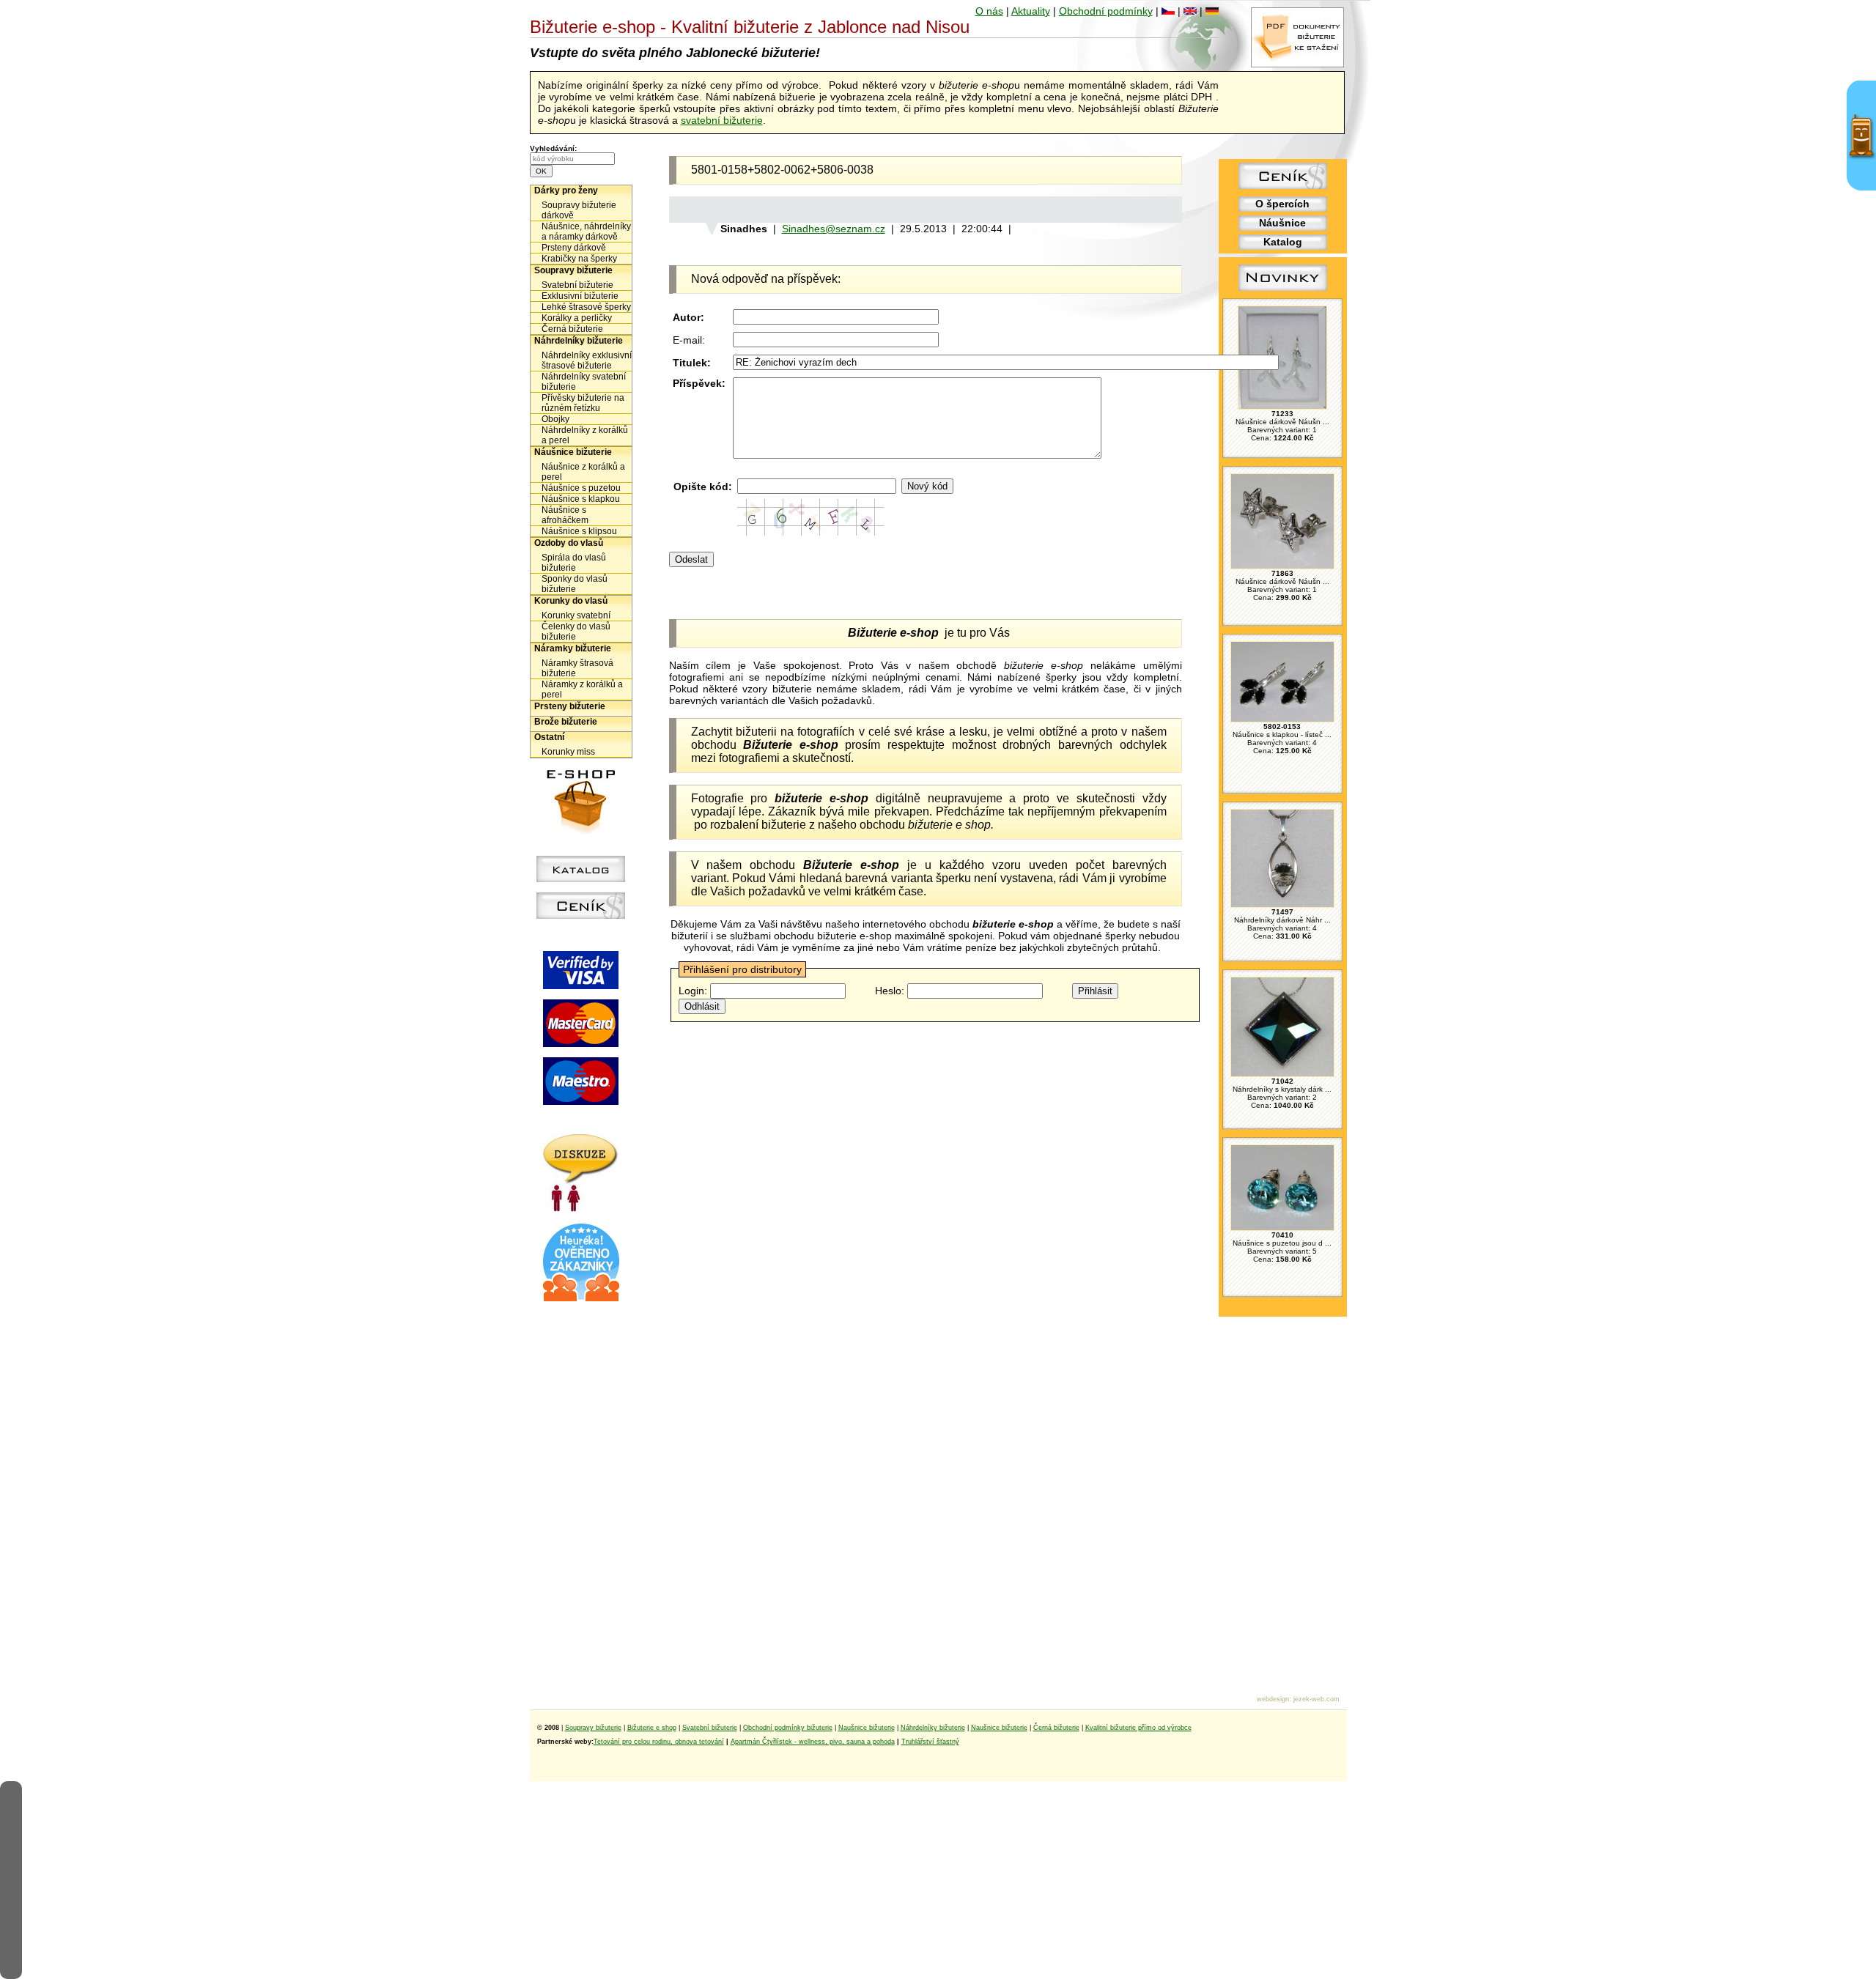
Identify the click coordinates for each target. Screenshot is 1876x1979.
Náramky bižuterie (573, 648)
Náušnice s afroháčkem (565, 515)
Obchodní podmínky (1106, 11)
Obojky (555, 419)
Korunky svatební (576, 615)
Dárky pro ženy (566, 190)
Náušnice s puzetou (581, 488)
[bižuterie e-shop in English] (1190, 11)
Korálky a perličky (577, 318)
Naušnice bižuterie (867, 1728)
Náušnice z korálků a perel (583, 472)
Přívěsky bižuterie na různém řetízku (583, 403)
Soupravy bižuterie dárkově (579, 210)
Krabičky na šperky (579, 259)
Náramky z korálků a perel (582, 689)
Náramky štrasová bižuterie (577, 668)
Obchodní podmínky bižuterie (788, 1728)
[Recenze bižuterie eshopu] (581, 1298)
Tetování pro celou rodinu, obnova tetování (659, 1742)
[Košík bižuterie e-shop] (581, 830)
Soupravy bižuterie (573, 270)
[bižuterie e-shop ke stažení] (1297, 64)
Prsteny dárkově (574, 248)
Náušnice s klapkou (581, 499)
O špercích (1282, 204)
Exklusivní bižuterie (580, 296)
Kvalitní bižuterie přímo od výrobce (1138, 1728)
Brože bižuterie (566, 722)
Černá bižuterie (572, 329)
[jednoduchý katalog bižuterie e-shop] (581, 878)
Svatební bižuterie (577, 285)
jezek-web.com (1316, 1699)
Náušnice (1282, 223)
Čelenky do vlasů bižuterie (576, 632)
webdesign (1273, 1699)
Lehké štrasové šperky (586, 307)
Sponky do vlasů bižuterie (575, 584)
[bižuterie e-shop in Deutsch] (1212, 11)
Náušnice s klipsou (579, 531)
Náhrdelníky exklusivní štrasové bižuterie (587, 360)
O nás (989, 11)
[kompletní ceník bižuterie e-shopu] (581, 915)
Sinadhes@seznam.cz (834, 229)
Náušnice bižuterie (573, 452)
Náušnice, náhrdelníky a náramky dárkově (586, 232)
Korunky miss (568, 752)
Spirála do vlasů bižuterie (574, 563)
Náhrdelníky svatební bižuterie (584, 382)
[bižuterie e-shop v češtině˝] (1168, 11)
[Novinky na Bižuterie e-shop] (1283, 291)
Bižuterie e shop (652, 1728)
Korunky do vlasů (571, 601)
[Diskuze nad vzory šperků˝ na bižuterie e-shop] (581, 1208)
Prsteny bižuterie (570, 706)
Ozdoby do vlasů (569, 543)
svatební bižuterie (722, 120)
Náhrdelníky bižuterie (579, 341)
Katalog (1283, 242)
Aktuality (1031, 11)
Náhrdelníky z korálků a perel (585, 435)
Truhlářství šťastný (930, 1742)
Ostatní (549, 737)
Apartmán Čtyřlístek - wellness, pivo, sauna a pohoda (813, 1742)
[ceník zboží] (1283, 185)
